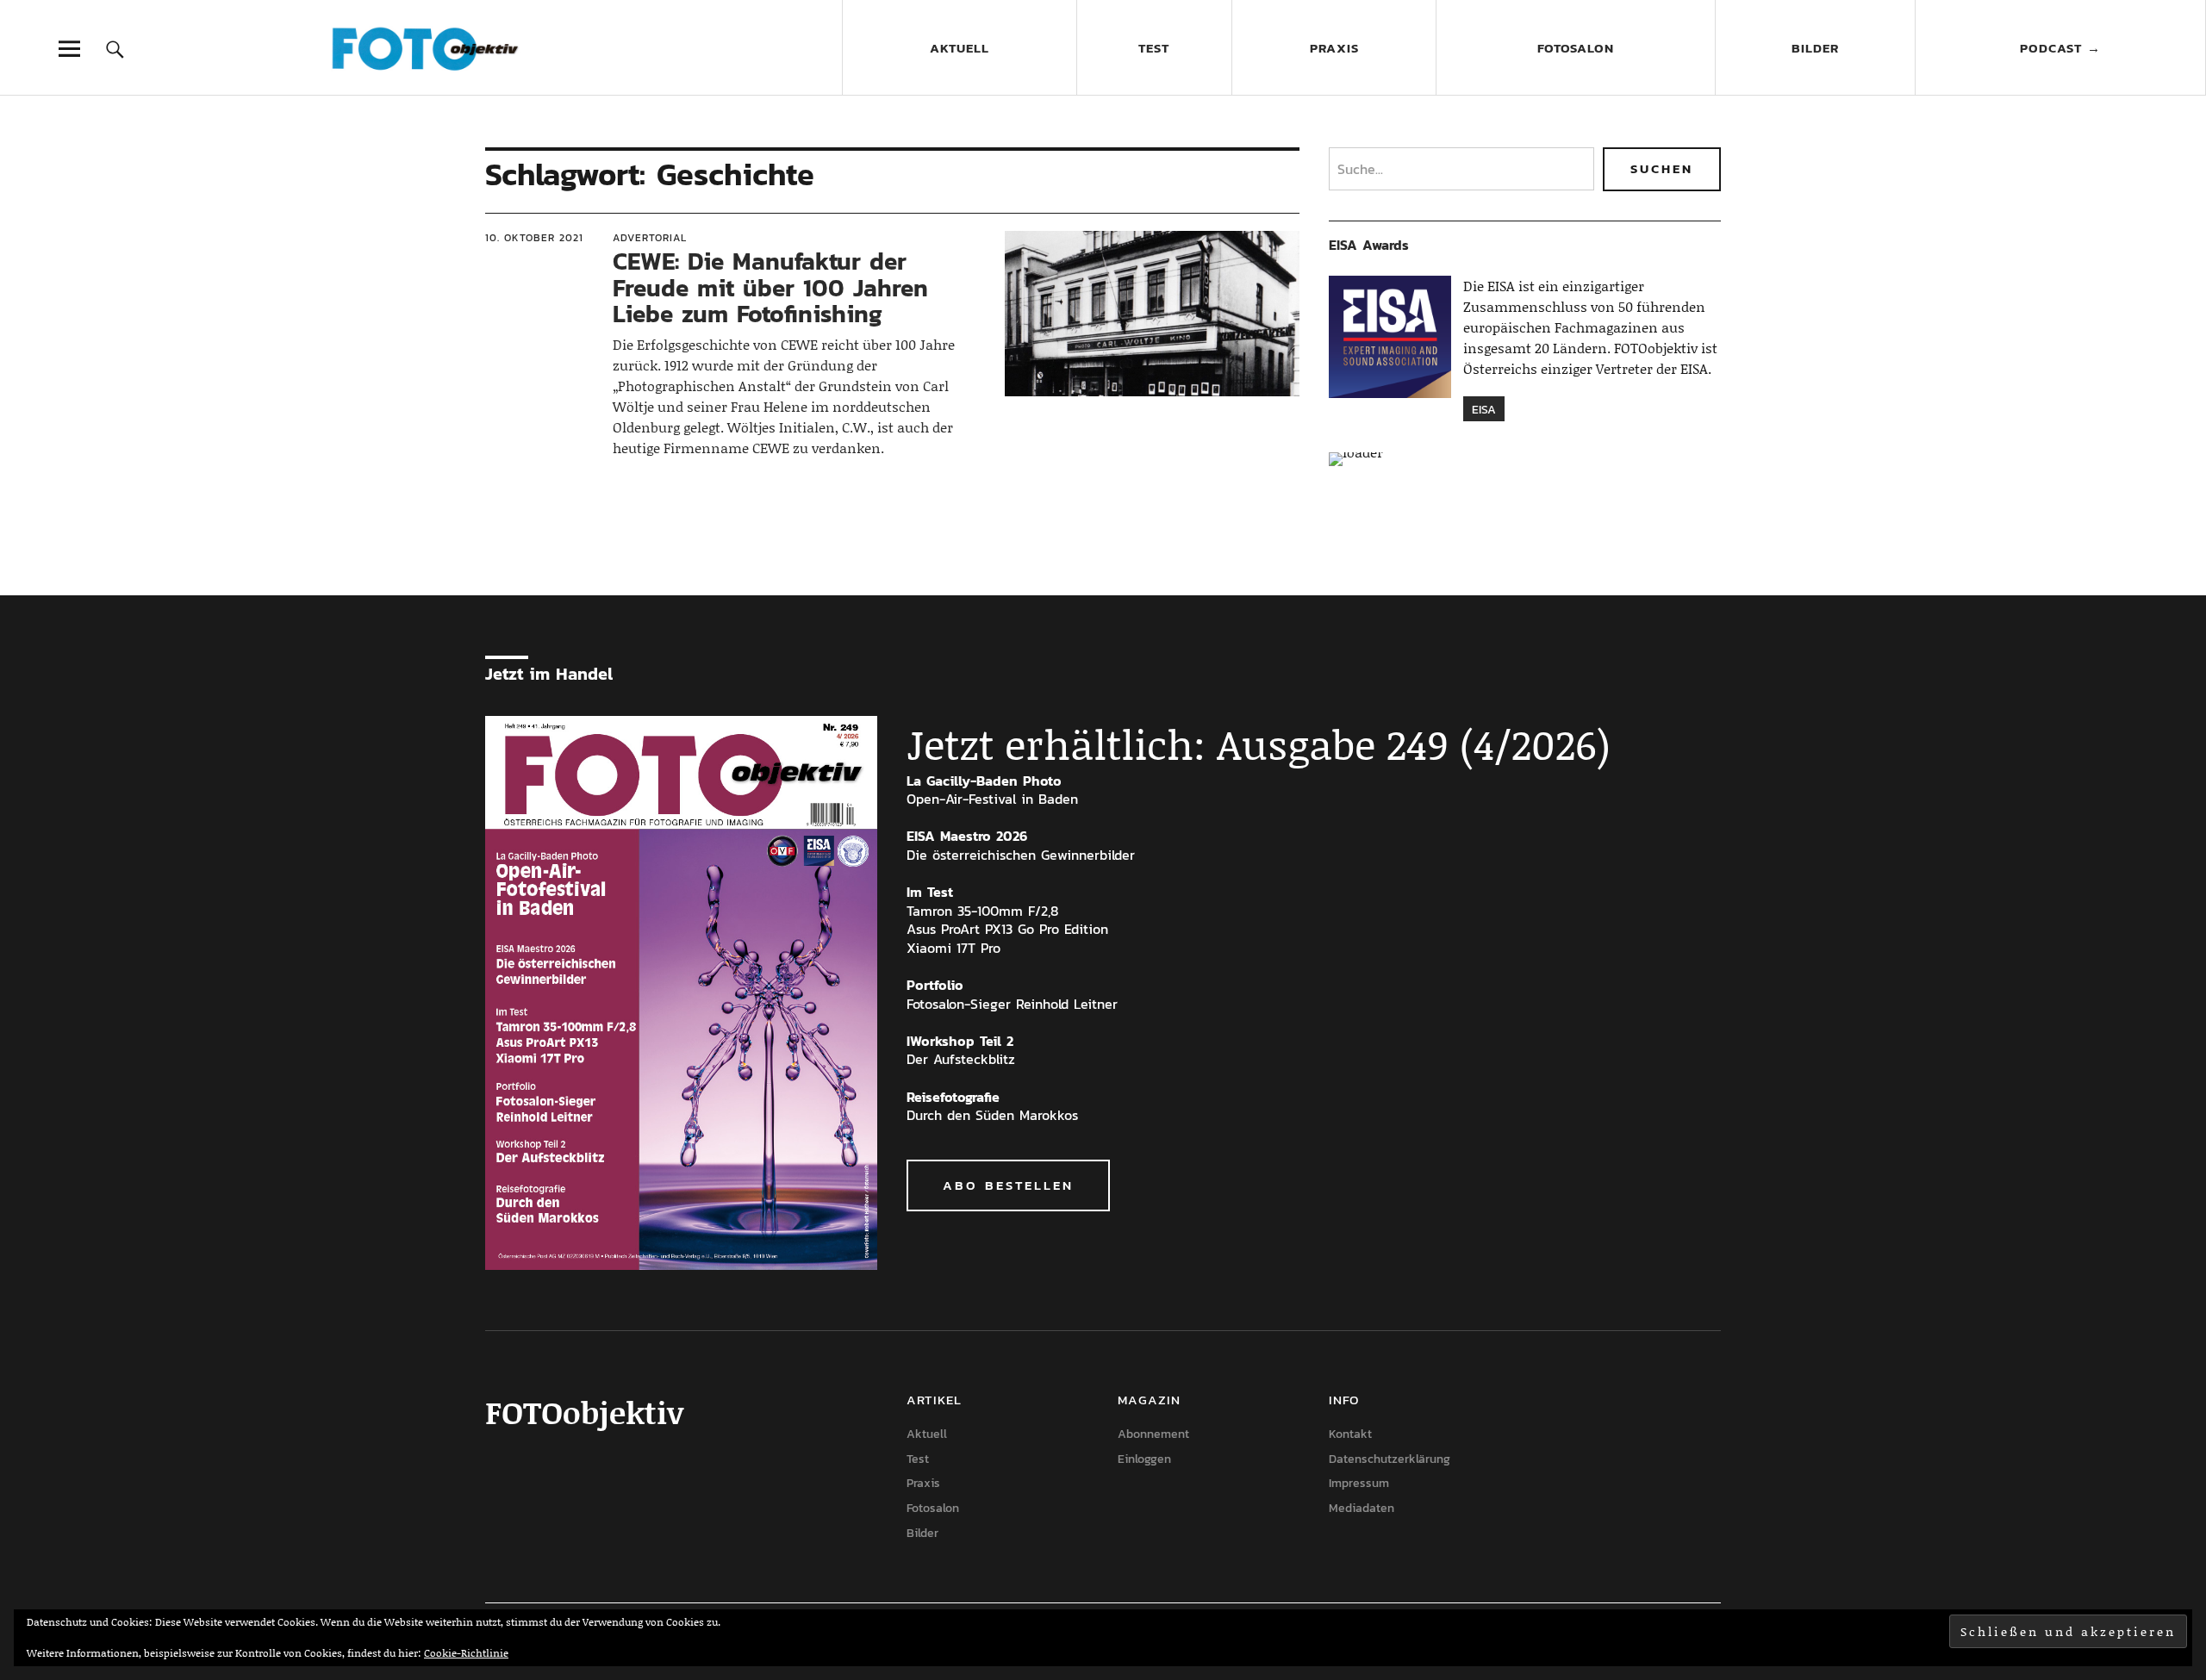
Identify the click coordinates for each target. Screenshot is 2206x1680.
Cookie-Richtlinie (466, 1653)
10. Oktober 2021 (534, 238)
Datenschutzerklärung (1390, 1459)
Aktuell (960, 48)
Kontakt (1350, 1434)
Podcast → (2060, 48)
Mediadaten (1362, 1508)
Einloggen (1144, 1459)
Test (1154, 48)
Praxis (1334, 48)
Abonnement (1153, 1434)
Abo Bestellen (1008, 1185)
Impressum (1359, 1483)
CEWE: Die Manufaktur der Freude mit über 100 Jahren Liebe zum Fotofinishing (770, 288)
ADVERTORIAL (650, 238)
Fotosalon (1576, 48)
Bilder (1815, 48)
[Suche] (115, 49)
